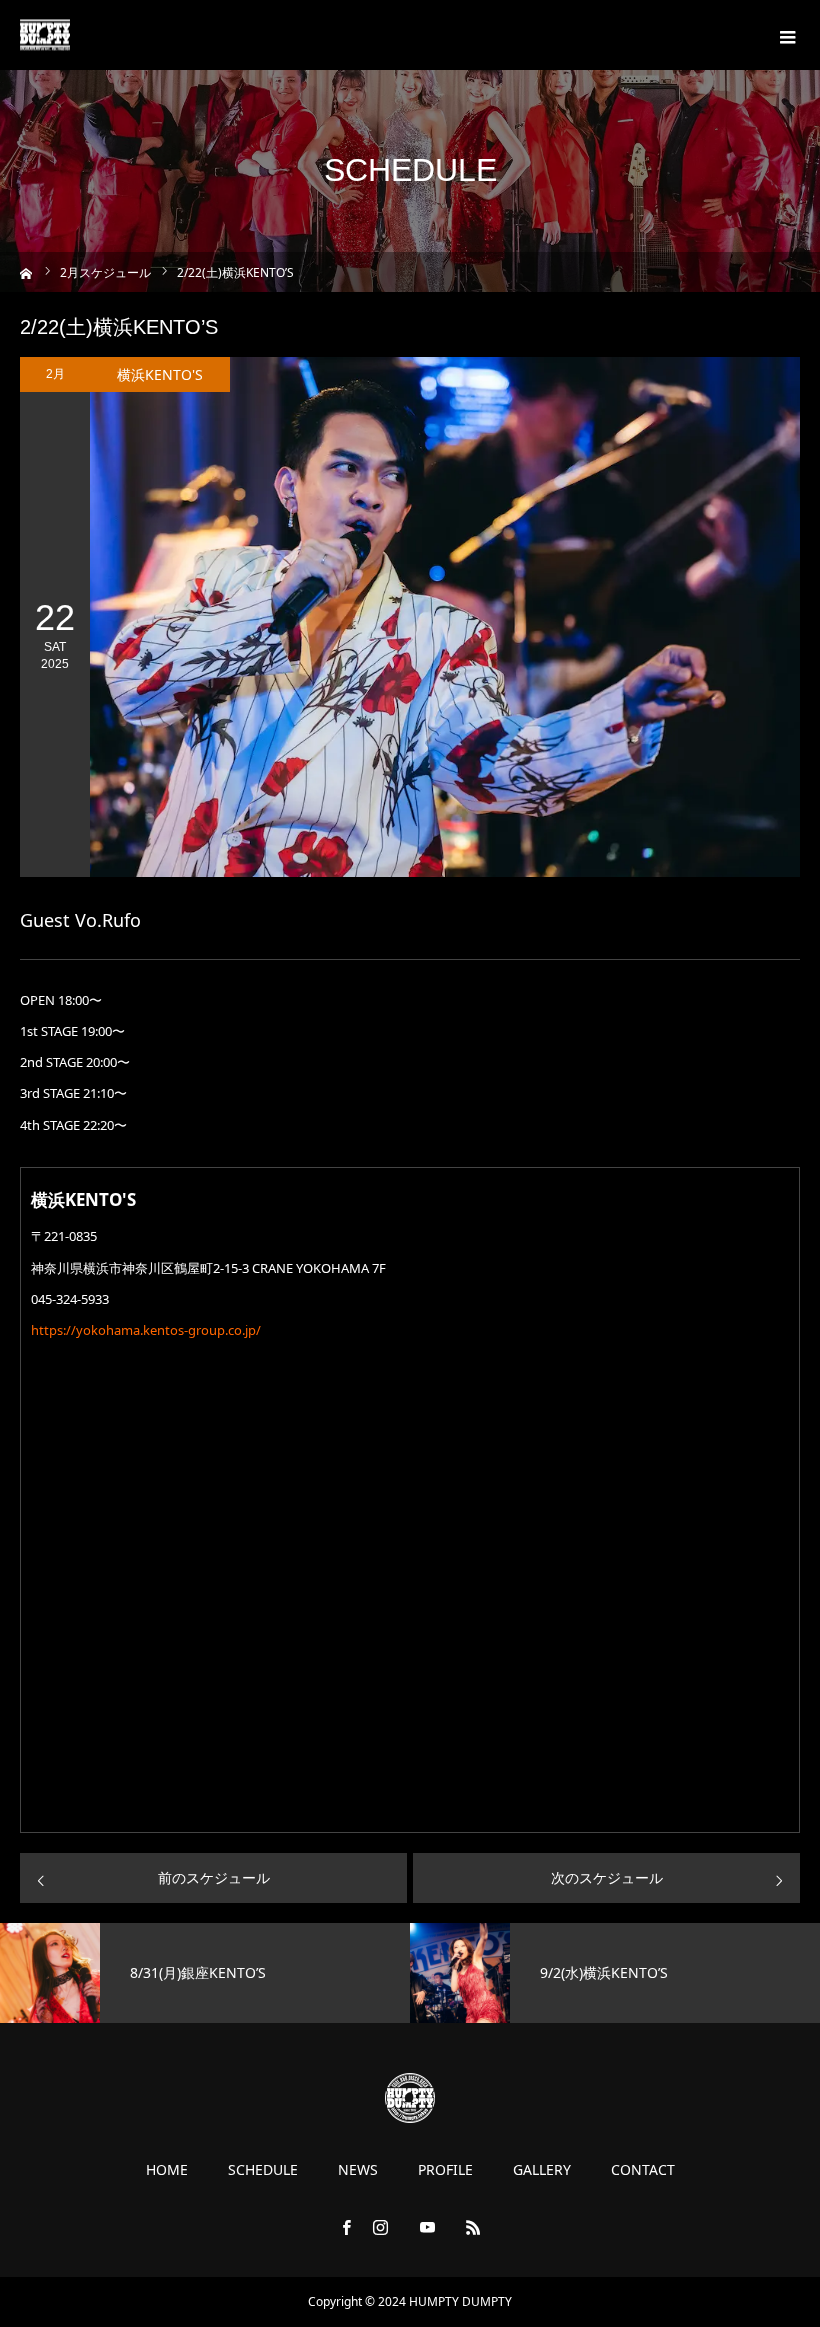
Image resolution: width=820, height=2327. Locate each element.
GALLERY (542, 2170)
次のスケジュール (607, 1877)
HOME (167, 2170)
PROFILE (445, 2170)
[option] (576, 1973)
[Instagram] (381, 2227)
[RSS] (474, 2227)
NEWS (358, 2170)
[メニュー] (785, 35)
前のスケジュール (214, 1877)
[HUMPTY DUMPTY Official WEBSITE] (45, 35)
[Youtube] (427, 2227)
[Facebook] (347, 2227)
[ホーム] (26, 271)
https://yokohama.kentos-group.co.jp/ (146, 1330)
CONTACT (643, 2170)
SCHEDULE (263, 2170)
